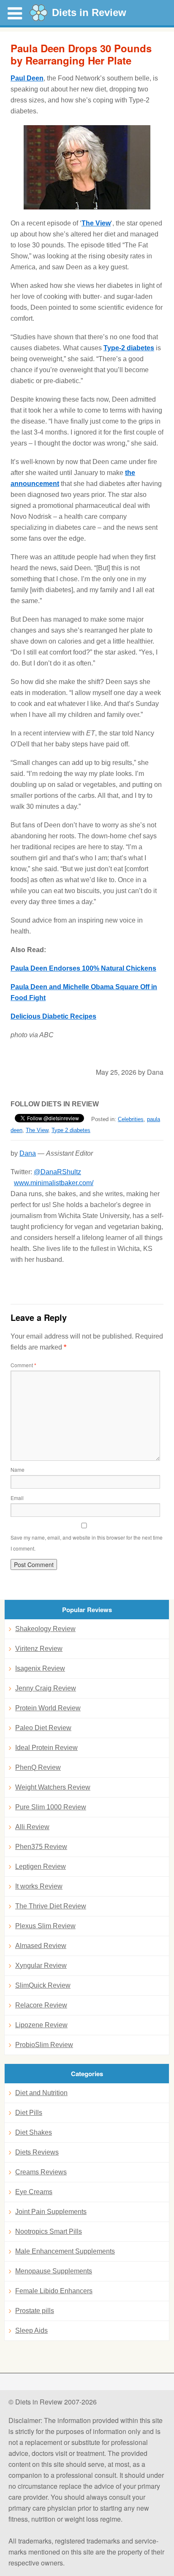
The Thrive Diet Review (51, 1906)
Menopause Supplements (54, 2271)
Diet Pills (29, 2113)
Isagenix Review (40, 1668)
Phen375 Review (41, 1847)
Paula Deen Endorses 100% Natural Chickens (83, 968)
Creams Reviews (41, 2172)
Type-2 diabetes (129, 348)
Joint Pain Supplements (51, 2212)
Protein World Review (48, 1708)
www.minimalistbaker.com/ (54, 1183)
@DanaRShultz (57, 1172)
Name (18, 1469)
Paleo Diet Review (43, 1728)
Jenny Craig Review (46, 1688)
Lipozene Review (41, 2025)
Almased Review (41, 1946)
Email (17, 1498)
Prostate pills (35, 2311)
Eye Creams (34, 2192)
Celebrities (131, 1119)
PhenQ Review (38, 1767)
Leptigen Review (41, 1866)
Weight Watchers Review (53, 1787)
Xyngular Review (41, 1966)
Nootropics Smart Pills (49, 2231)
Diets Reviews (37, 2152)
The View (96, 223)
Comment (23, 1365)
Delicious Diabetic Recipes (53, 1016)
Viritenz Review (39, 1649)
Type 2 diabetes (71, 1130)
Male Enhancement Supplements (65, 2251)
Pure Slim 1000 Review (51, 1807)
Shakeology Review (45, 1629)
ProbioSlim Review (44, 2045)
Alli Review (32, 1827)
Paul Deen (27, 78)
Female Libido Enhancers (54, 2291)
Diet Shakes (34, 2132)
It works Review (39, 1886)
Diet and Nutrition (41, 2093)
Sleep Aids (31, 2330)
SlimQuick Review (43, 1985)
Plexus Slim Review (45, 1926)
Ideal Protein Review (46, 1748)
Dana (28, 1153)
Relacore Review (41, 2005)
